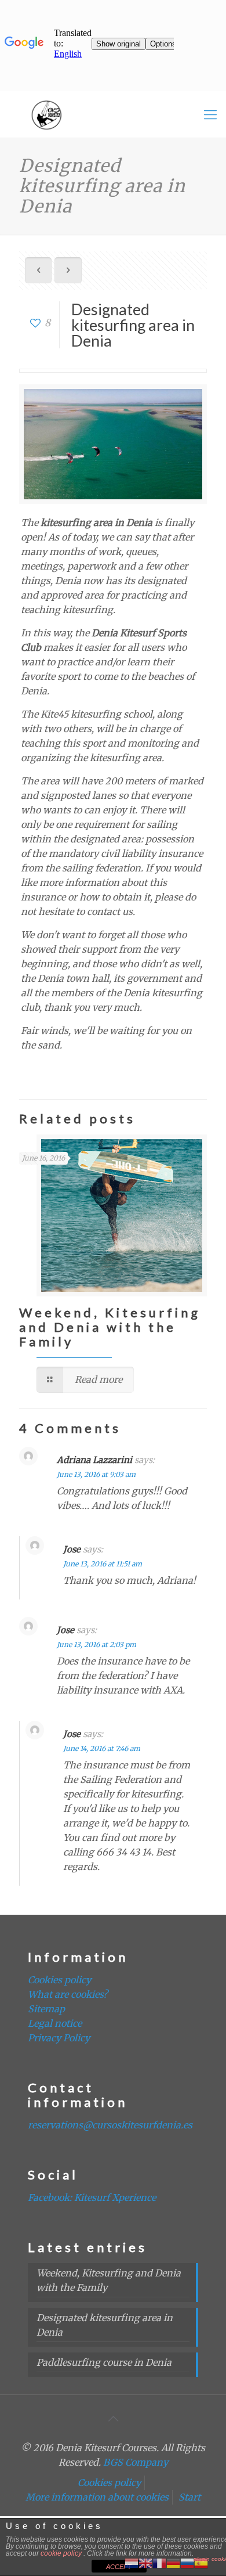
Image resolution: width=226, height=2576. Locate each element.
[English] (145, 2562)
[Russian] (187, 2562)
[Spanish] (201, 2562)
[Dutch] (132, 2562)
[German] (173, 2562)
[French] (159, 2562)
